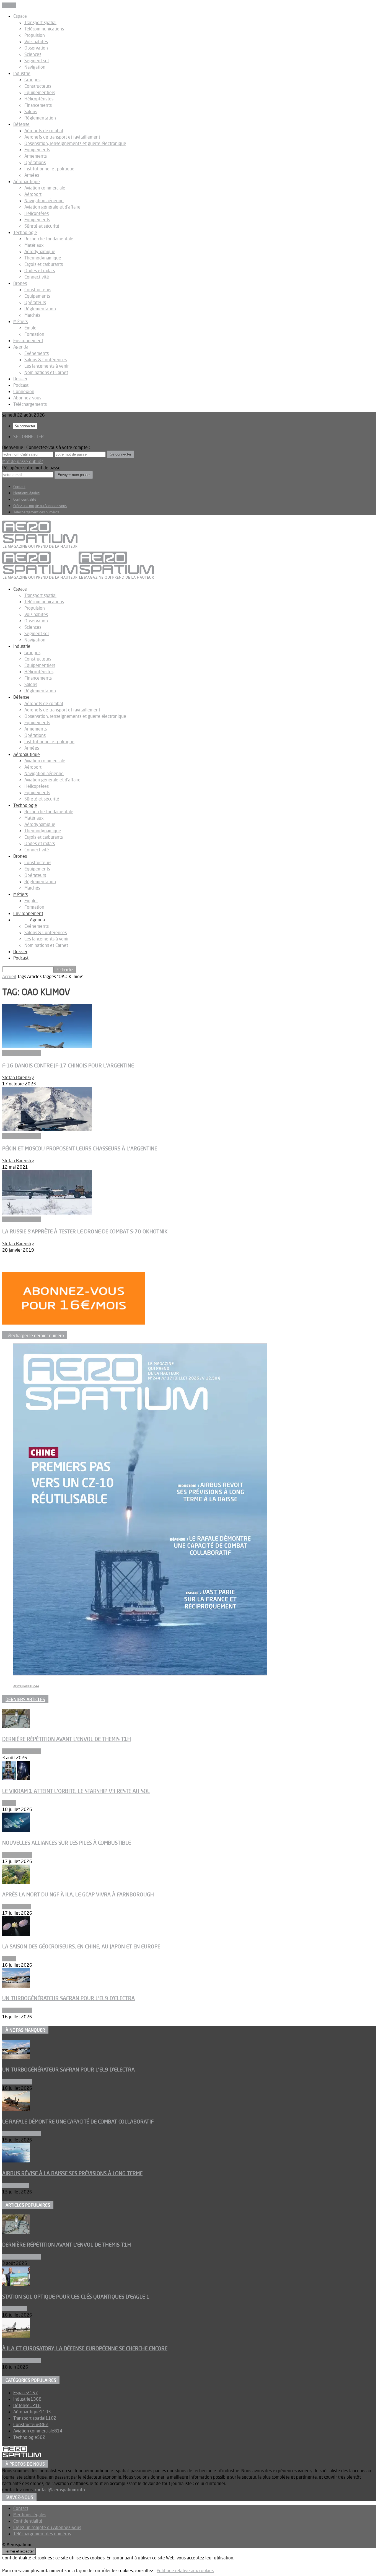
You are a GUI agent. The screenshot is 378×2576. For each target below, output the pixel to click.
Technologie (25, 232)
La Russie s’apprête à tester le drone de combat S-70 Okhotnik (85, 1231)
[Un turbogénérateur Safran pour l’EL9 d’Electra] (16, 1986)
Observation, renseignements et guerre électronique (75, 143)
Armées (32, 175)
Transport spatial (40, 22)
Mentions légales (26, 493)
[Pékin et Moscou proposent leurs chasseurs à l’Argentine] (47, 1130)
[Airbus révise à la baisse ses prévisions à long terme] (16, 2161)
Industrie (22, 73)
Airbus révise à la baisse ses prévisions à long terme (72, 2173)
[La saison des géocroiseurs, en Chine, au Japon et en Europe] (16, 1934)
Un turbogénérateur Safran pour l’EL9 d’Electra (68, 1998)
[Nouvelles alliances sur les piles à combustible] (16, 1830)
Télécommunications (44, 29)
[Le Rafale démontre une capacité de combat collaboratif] (16, 2109)
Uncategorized (16, 1907)
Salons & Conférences (46, 360)
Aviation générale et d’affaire (52, 207)
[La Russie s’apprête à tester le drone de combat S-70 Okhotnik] (47, 1213)
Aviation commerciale (45, 188)
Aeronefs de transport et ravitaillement (62, 137)
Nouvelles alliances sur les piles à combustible (67, 1843)
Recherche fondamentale (49, 239)
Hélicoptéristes (39, 99)
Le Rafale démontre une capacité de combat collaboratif (78, 2122)
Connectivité (37, 277)
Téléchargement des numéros (36, 512)
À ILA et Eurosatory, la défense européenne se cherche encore (85, 2348)
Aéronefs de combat (44, 131)
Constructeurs (38, 86)
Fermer (9, 5)
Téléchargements (30, 404)
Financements (38, 105)
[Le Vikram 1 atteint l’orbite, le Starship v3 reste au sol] (16, 1779)
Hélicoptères (37, 213)
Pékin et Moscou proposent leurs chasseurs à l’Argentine (80, 1148)
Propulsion (35, 35)
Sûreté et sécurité (42, 226)
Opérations (35, 162)
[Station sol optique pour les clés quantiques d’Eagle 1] (16, 2284)
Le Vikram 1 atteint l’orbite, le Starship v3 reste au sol (76, 1791)
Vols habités (36, 41)
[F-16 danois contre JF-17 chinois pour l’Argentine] (47, 1047)
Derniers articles (25, 1699)
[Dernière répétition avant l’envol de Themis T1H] (16, 1727)
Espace (20, 16)
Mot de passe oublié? (23, 461)
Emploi (31, 328)
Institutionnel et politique (49, 169)
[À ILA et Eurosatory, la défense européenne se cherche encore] (16, 2336)
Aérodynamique (40, 251)
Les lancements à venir (46, 366)
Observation (36, 48)
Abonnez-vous (27, 398)
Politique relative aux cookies (185, 2570)
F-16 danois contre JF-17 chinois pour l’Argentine (68, 1065)
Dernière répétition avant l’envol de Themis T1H (67, 1739)
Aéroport (33, 194)
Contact (19, 487)
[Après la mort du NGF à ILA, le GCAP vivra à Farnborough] (16, 1882)
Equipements (37, 150)
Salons (31, 111)
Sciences (33, 54)
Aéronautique (27, 181)
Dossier (20, 379)
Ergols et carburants (44, 264)
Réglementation (40, 118)
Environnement (28, 340)
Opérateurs (35, 302)
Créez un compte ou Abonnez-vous (40, 506)
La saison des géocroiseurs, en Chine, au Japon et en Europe (81, 1946)
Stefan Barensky (18, 1077)
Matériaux (34, 245)
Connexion (24, 391)
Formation (34, 334)
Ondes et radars (40, 271)
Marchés (32, 315)
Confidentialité (25, 499)
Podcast (21, 385)
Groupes (32, 80)
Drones (20, 283)
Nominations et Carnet (46, 372)
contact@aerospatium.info (60, 2490)
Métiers (20, 321)
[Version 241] (140, 1674)
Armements (36, 156)
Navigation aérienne (44, 201)
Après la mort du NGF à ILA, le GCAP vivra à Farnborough (78, 1894)
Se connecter (25, 426)
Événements (37, 353)
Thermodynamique (43, 258)
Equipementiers (40, 92)
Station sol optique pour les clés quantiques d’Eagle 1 (76, 2297)
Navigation (35, 67)
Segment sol (37, 61)
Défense (21, 124)
